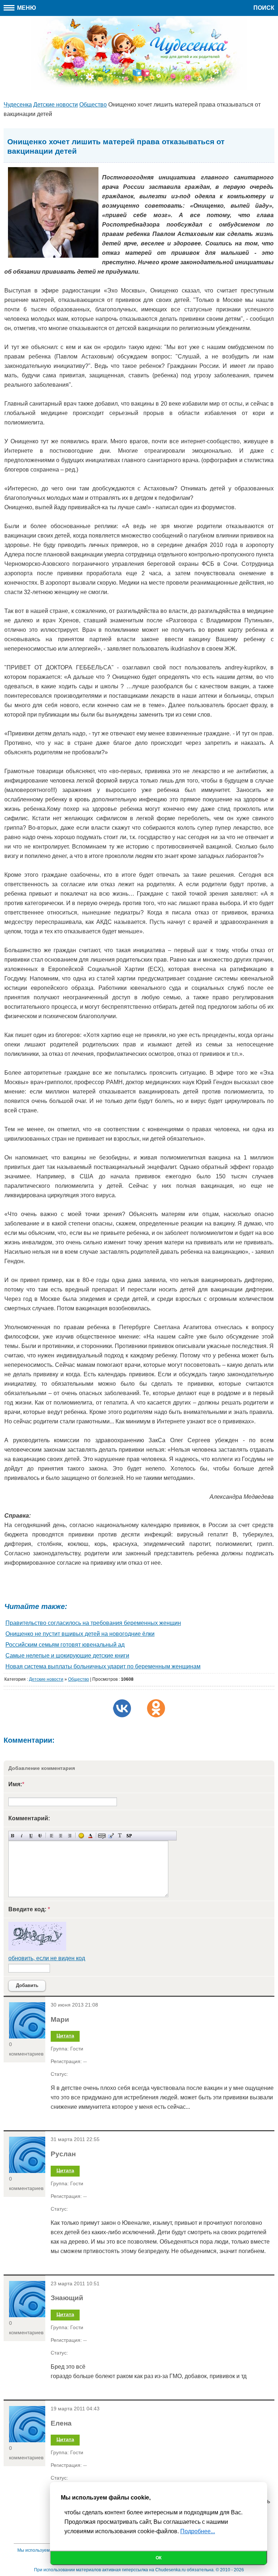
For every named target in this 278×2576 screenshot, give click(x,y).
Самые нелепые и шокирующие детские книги (67, 1656)
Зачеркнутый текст (40, 1836)
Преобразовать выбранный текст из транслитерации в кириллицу (120, 1836)
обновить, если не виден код (47, 1958)
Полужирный (13, 1836)
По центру (61, 1836)
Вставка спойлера (129, 1836)
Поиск (264, 8)
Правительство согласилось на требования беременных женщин (93, 1623)
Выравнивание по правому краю (70, 1836)
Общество (79, 1679)
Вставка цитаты (111, 1836)
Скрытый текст (102, 1836)
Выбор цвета (90, 1836)
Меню (26, 8)
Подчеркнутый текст (31, 1836)
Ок (159, 2558)
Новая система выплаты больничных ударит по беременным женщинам (103, 1666)
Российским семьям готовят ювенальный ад (65, 1645)
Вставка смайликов (81, 1836)
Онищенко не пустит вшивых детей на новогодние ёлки (80, 1634)
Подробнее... (198, 2531)
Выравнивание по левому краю (52, 1836)
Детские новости (46, 1679)
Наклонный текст (22, 1836)
